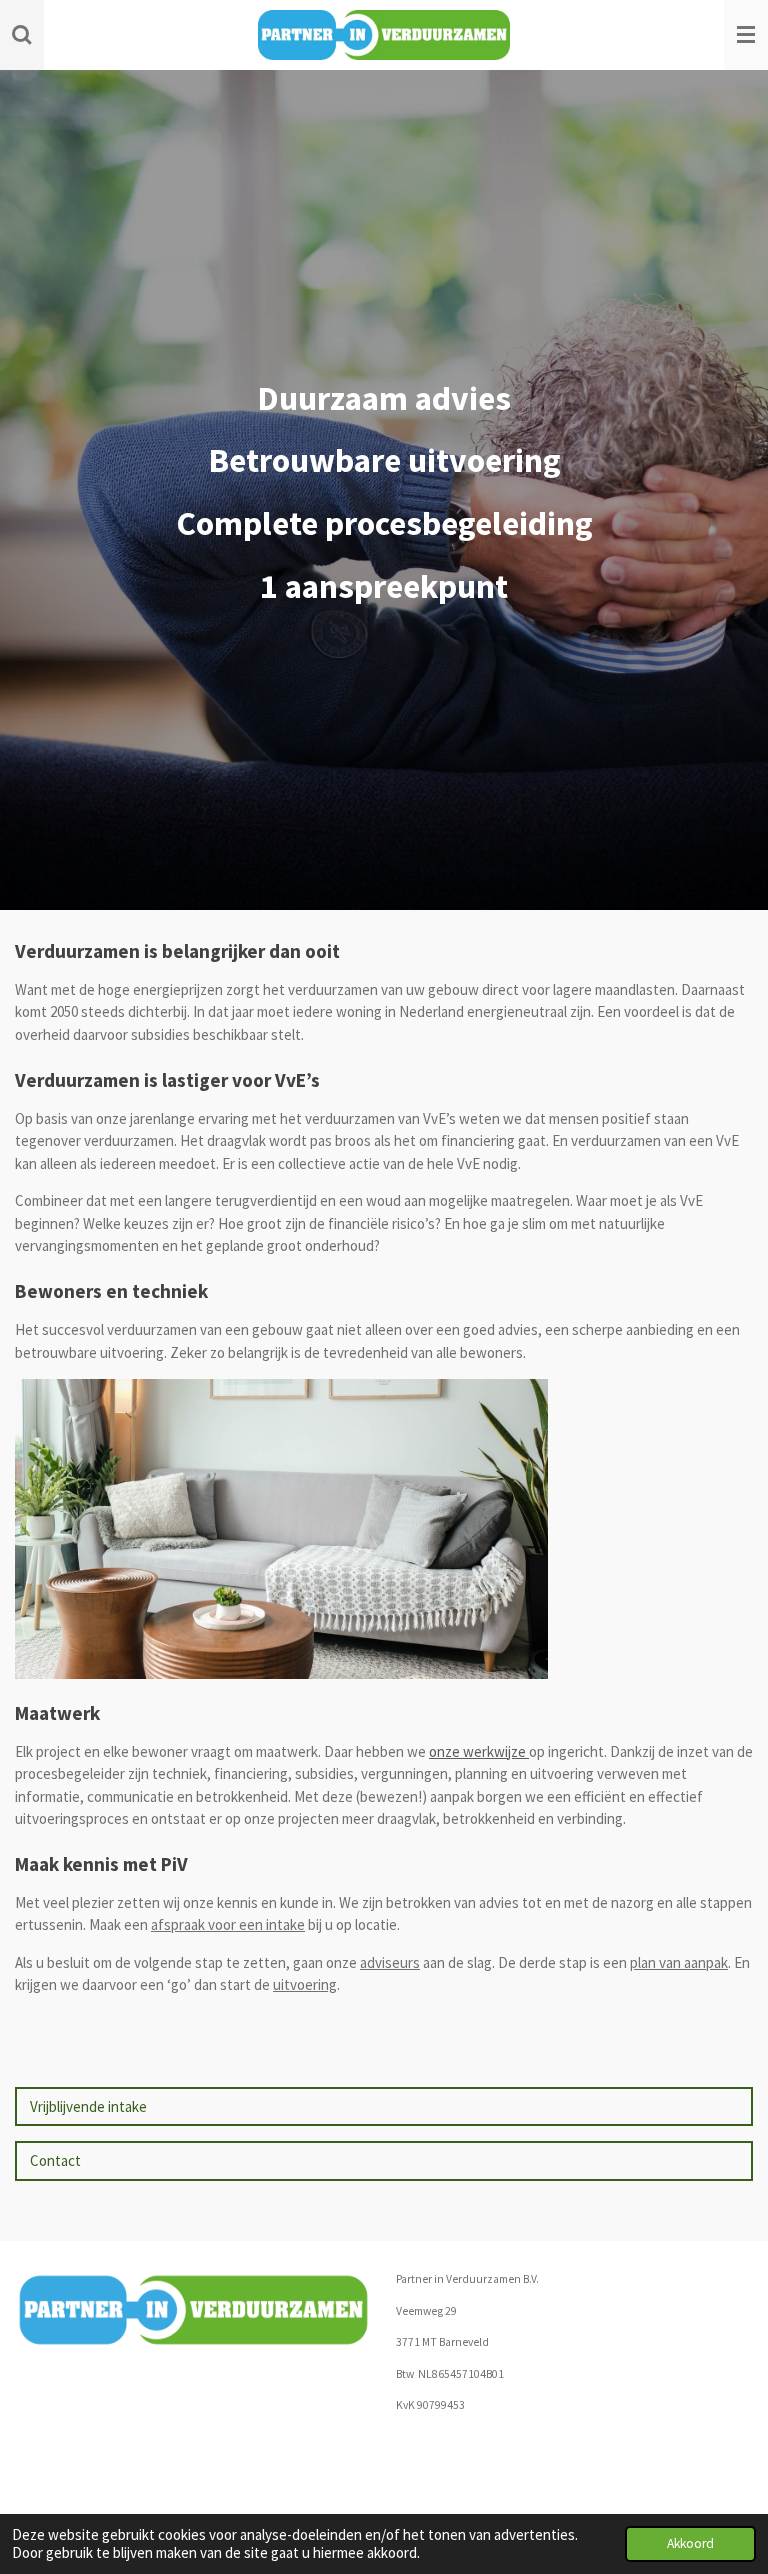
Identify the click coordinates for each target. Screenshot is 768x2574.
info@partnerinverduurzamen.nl (479, 2437)
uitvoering (305, 1984)
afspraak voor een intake (228, 1924)
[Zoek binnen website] (22, 35)
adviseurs (390, 1962)
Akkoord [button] (690, 2543)
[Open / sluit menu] (746, 35)
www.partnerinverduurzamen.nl (477, 2468)
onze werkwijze (479, 1751)
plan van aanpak (679, 1962)
